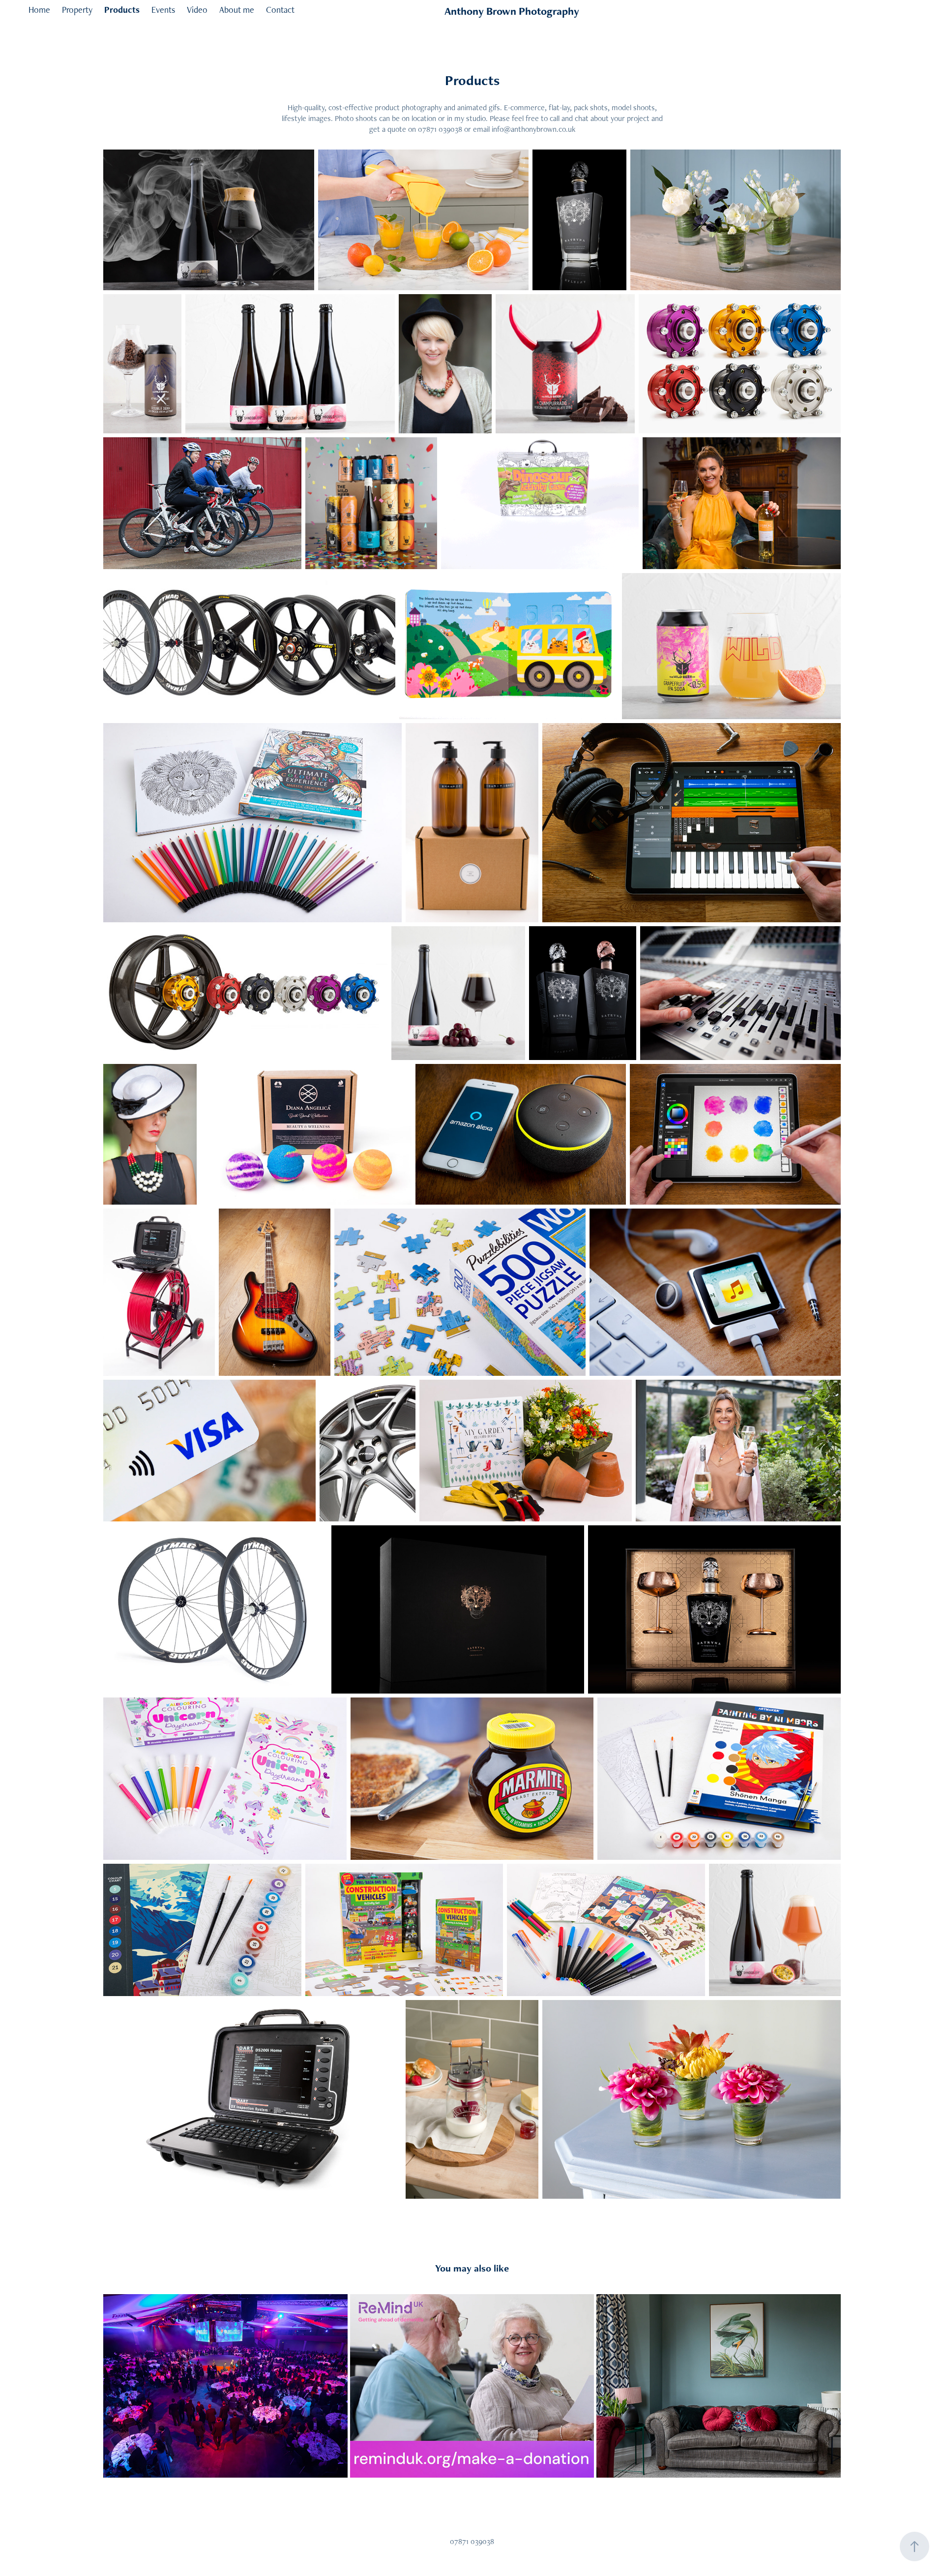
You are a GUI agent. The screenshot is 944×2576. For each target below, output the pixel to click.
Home (39, 10)
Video (197, 10)
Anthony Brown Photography (512, 11)
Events (163, 10)
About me (237, 10)
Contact (280, 10)
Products (122, 10)
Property (77, 10)
